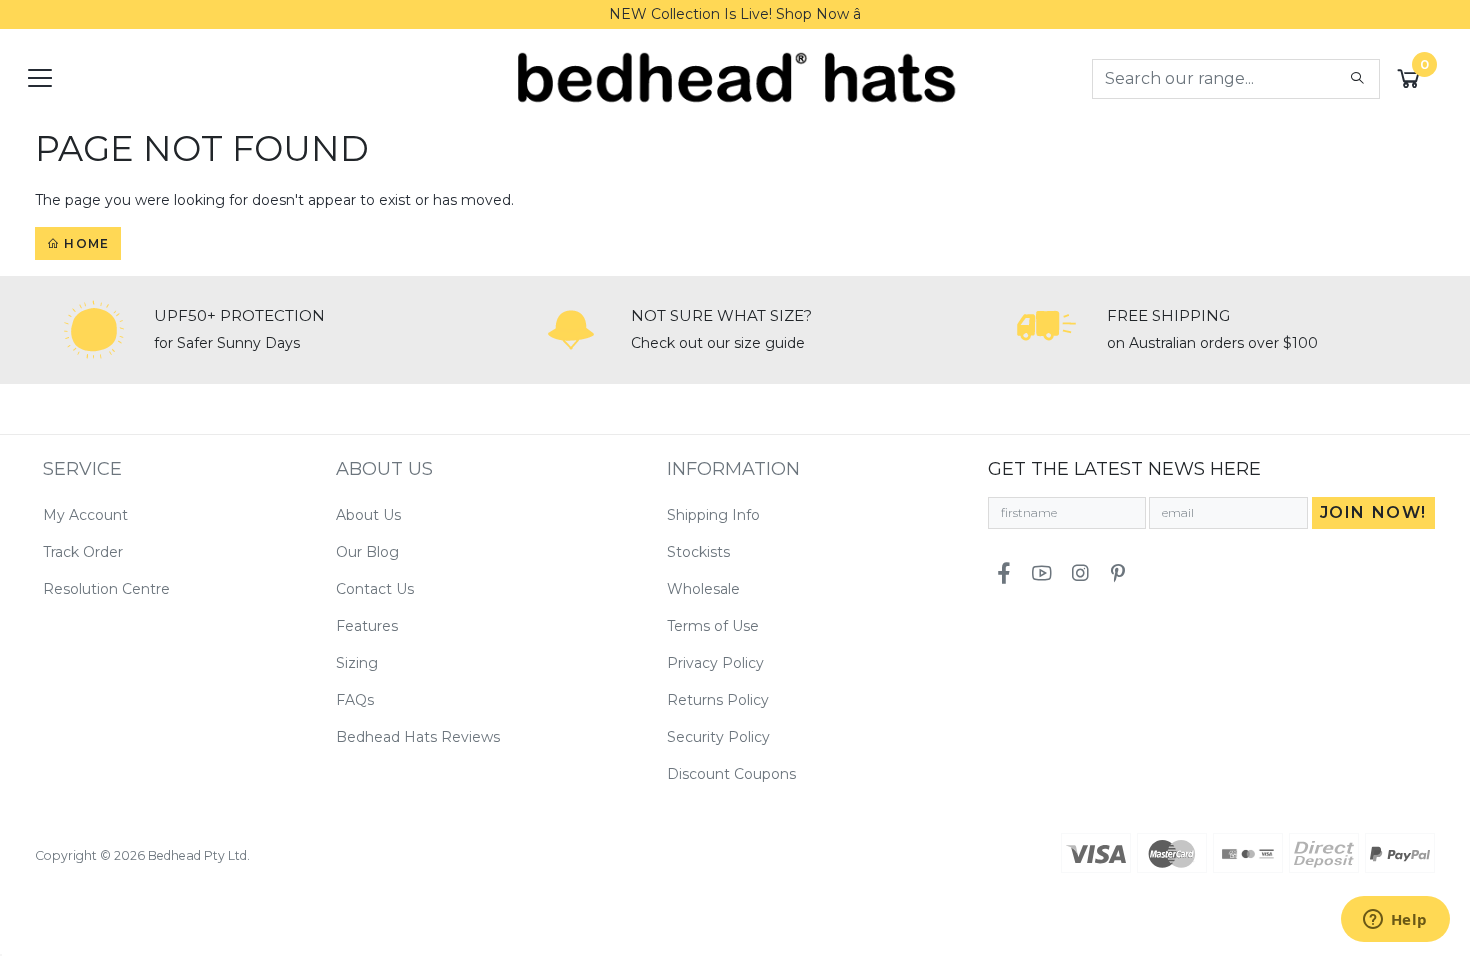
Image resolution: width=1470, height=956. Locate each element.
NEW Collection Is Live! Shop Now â (735, 14)
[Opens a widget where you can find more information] (1395, 921)
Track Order (83, 552)
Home (84, 243)
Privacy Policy (715, 663)
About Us (368, 515)
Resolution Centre (106, 589)
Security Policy (718, 737)
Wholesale (703, 589)
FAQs (355, 700)
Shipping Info (713, 515)
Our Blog (367, 552)
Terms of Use (713, 626)
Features (367, 626)
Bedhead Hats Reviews (418, 737)
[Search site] (1357, 79)
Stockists (698, 552)
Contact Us (375, 589)
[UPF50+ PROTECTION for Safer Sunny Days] (94, 330)
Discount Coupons (731, 774)
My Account (85, 515)
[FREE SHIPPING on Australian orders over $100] (1047, 330)
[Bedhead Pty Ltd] (735, 77)
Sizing (357, 663)
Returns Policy (718, 700)
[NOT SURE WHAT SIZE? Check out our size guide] (571, 330)
